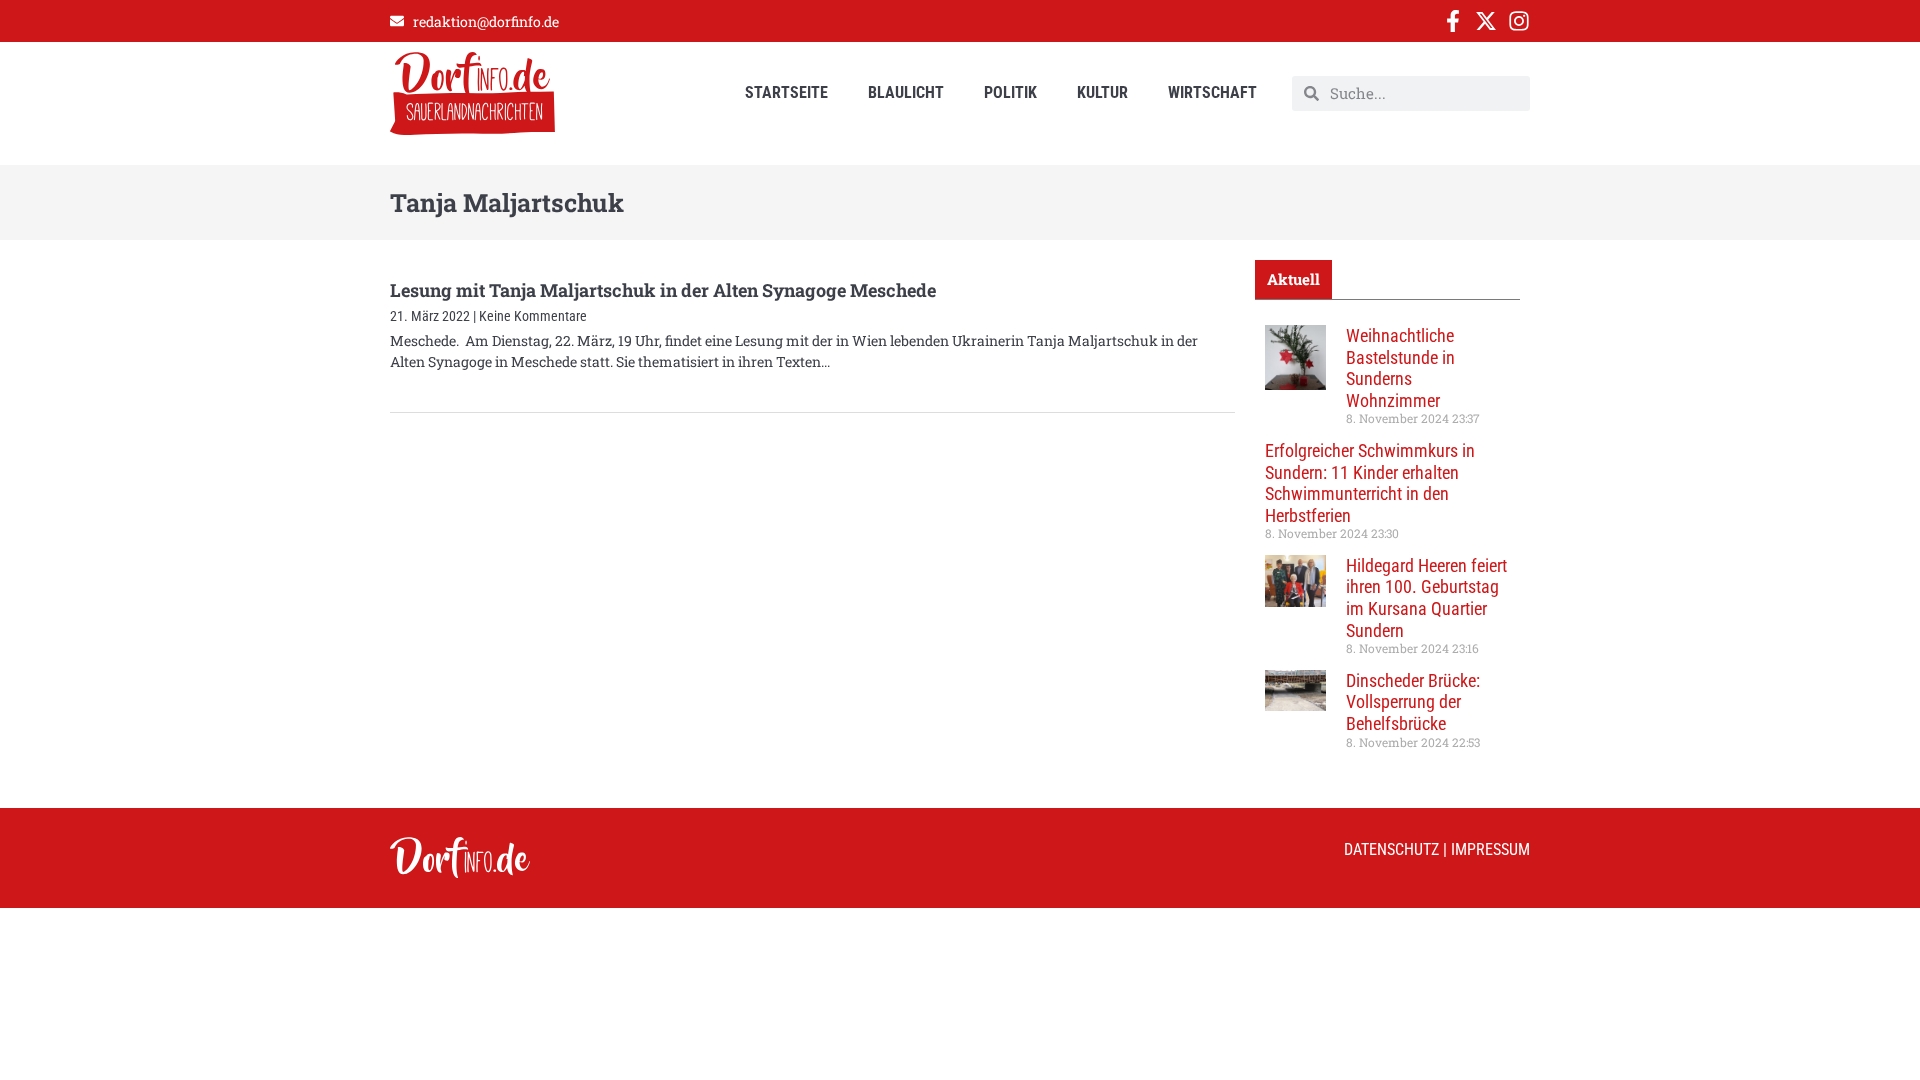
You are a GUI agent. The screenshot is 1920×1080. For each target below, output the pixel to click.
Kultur (1102, 92)
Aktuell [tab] (1293, 279)
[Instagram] (1519, 21)
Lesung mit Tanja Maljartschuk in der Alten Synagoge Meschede (663, 290)
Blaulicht (906, 92)
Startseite (786, 92)
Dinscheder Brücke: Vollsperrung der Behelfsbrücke (1413, 702)
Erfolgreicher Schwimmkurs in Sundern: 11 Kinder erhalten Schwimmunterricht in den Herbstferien (1370, 483)
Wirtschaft (1212, 92)
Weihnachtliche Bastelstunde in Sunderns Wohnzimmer (1400, 368)
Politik (1010, 92)
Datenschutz (1391, 849)
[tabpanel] (1387, 544)
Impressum (1490, 849)
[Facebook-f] (1453, 21)
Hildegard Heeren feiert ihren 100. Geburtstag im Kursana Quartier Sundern (1426, 598)
